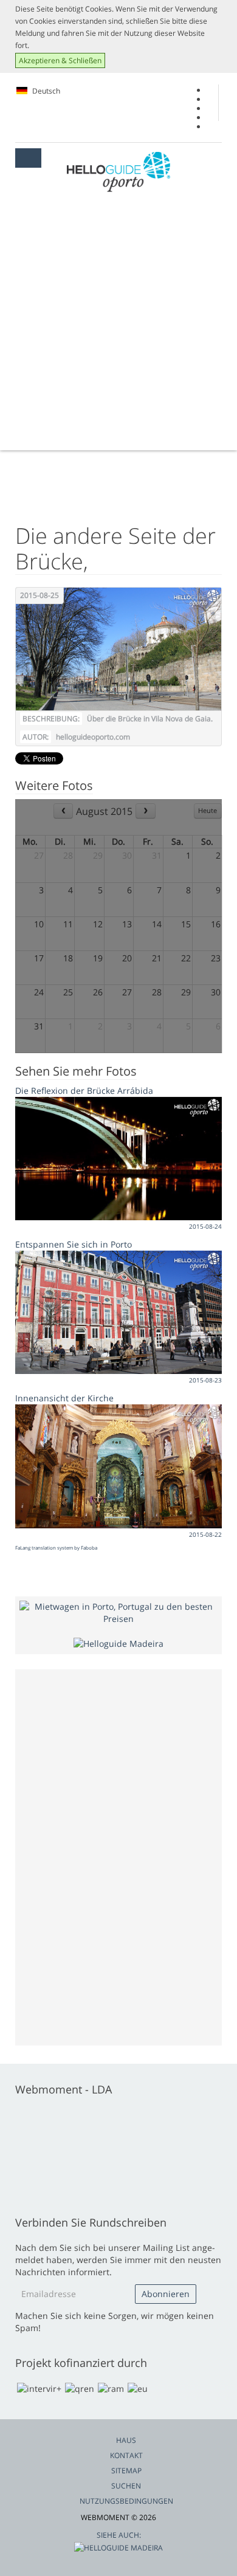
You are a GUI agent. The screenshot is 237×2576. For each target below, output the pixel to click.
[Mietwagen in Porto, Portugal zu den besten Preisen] (118, 1611)
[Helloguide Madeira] (118, 1643)
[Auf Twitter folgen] (211, 108)
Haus (126, 2440)
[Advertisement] (118, 326)
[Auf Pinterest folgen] (211, 127)
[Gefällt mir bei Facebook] (211, 90)
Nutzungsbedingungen (126, 2501)
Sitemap (126, 2471)
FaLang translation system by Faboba (56, 1547)
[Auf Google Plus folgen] (211, 99)
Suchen (126, 2486)
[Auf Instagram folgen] (211, 118)
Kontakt (126, 2455)
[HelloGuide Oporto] (118, 172)
